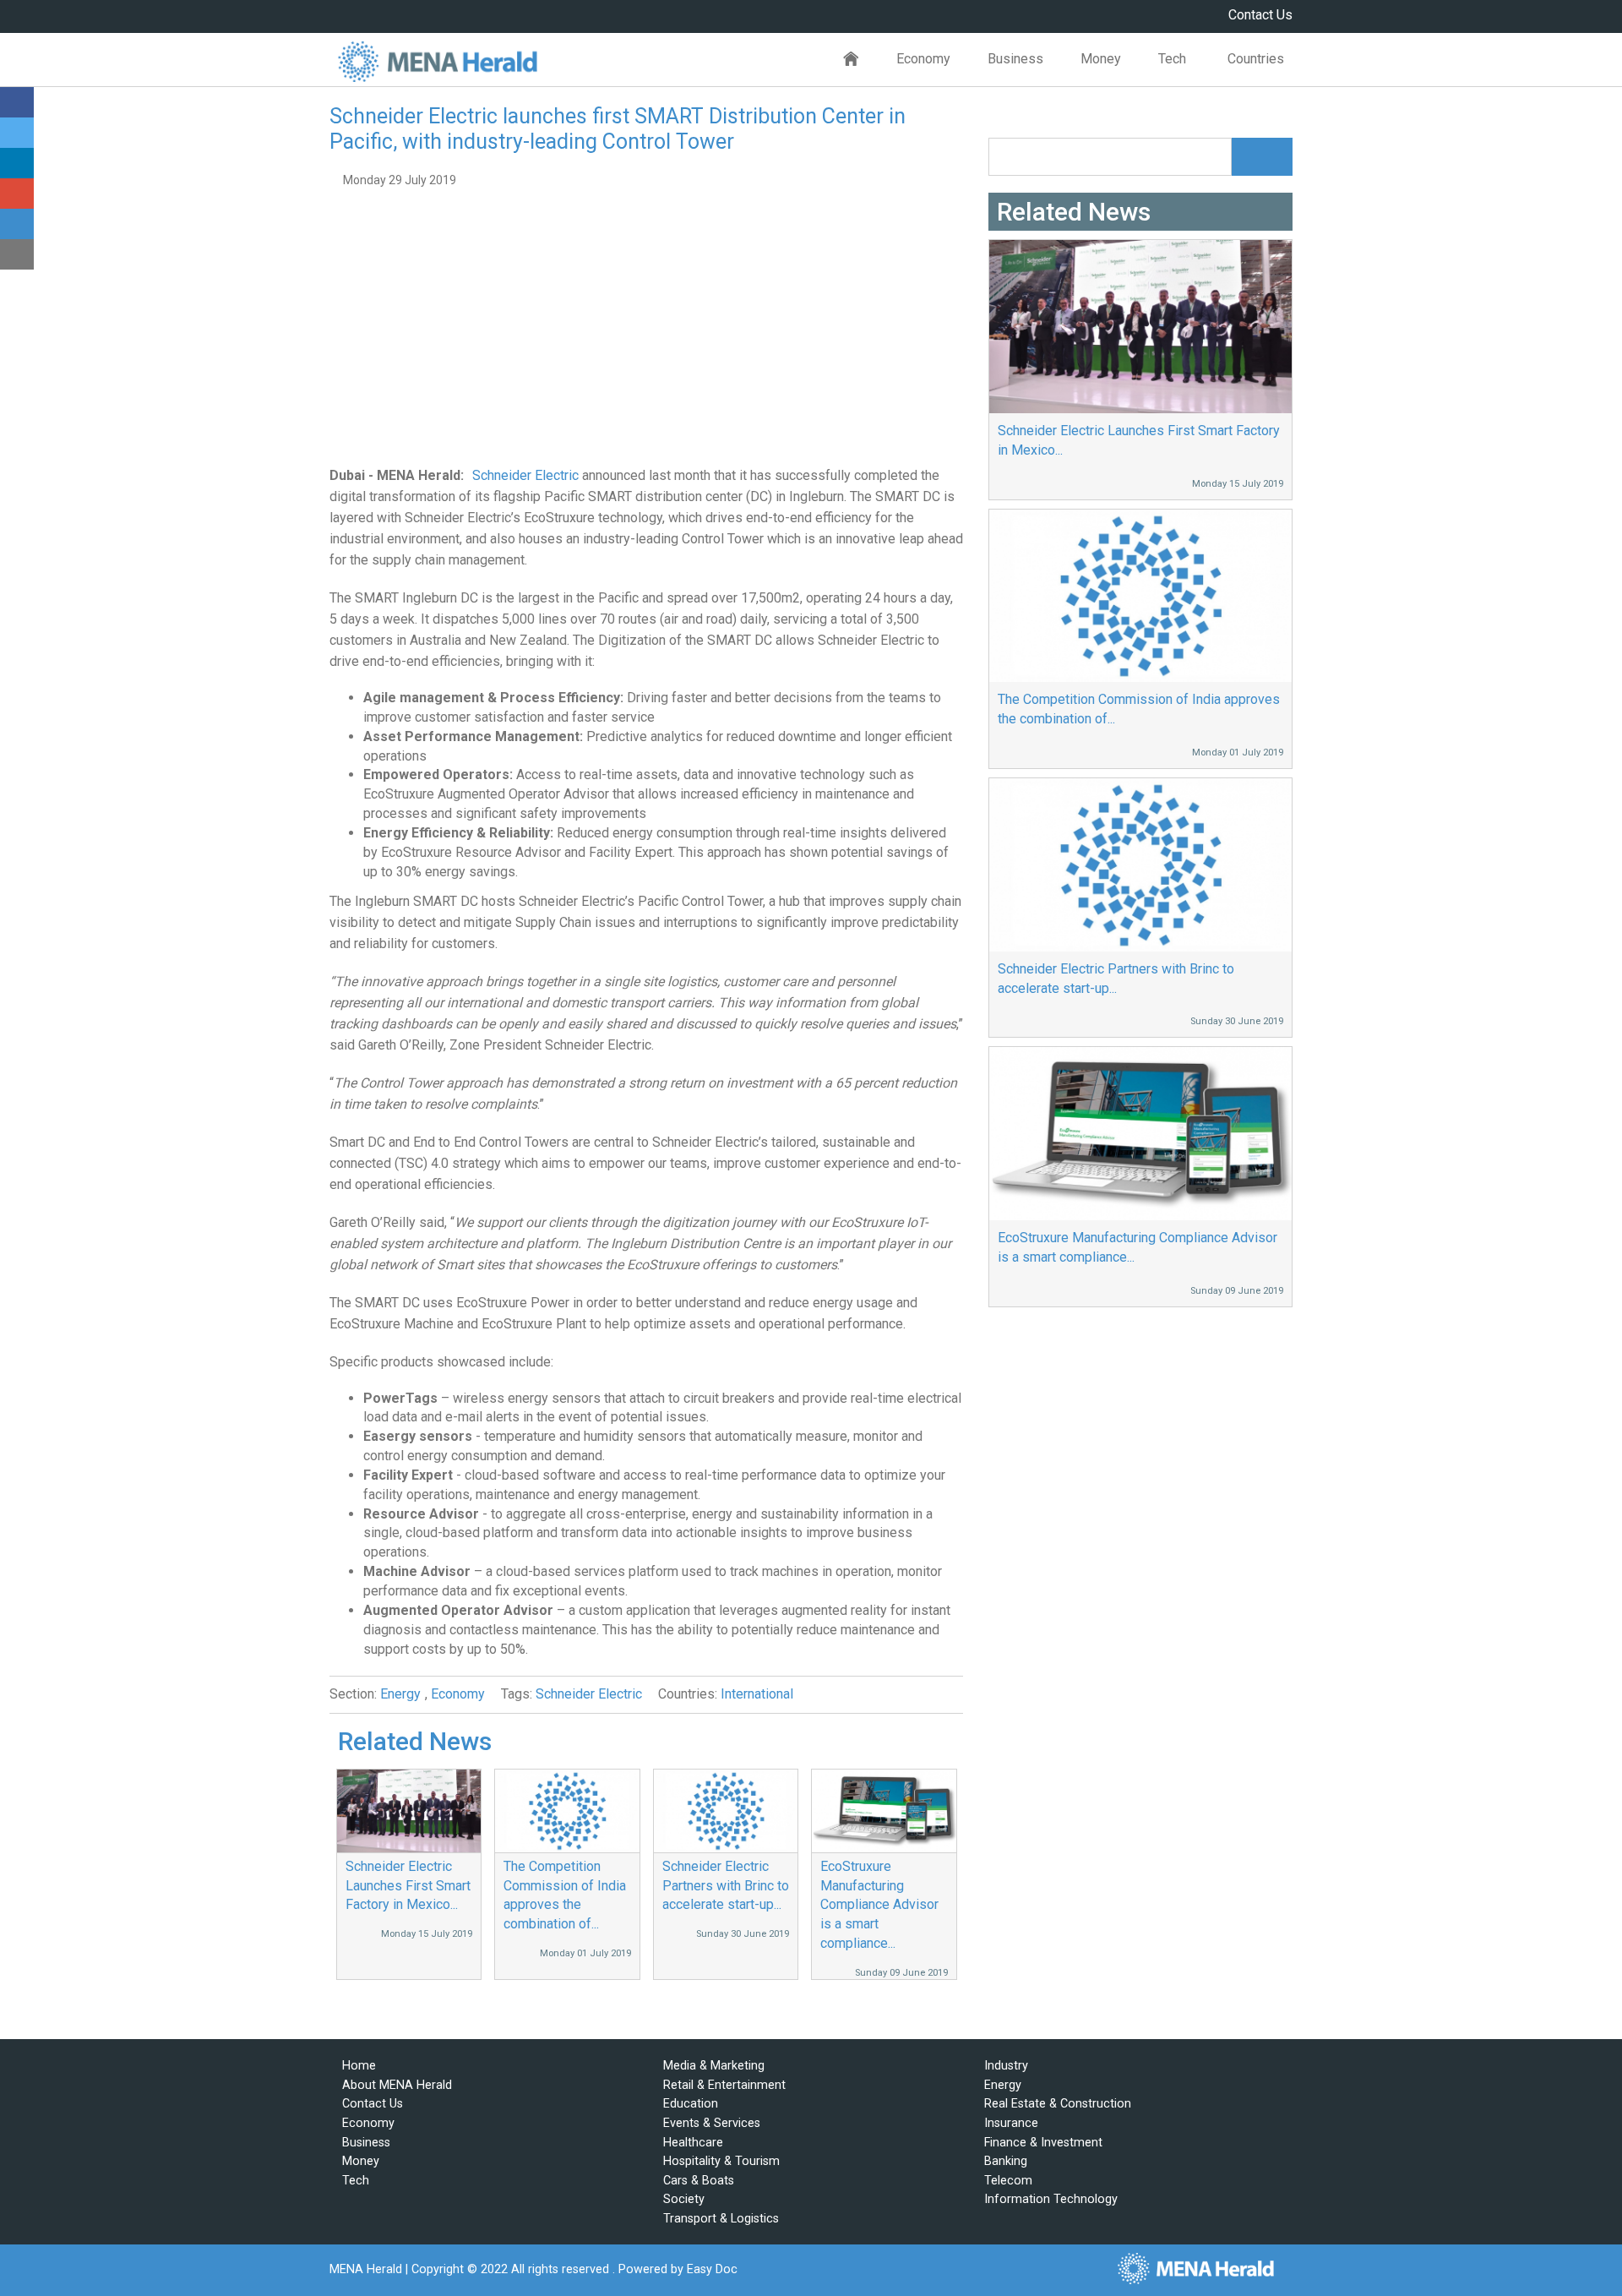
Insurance (1011, 2123)
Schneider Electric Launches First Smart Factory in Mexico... (408, 1886)
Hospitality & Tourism (721, 2161)
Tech (1172, 59)
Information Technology (1051, 2199)
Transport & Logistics (721, 2219)
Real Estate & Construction (1058, 2104)
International (757, 1694)
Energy (400, 1694)
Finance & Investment (1043, 2143)
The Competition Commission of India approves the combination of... (1139, 709)
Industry (1006, 2066)
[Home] (437, 60)
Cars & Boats (699, 2181)
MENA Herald (366, 2269)
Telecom (1008, 2181)
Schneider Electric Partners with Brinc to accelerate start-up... (726, 1886)
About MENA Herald (397, 2085)
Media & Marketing (714, 2066)
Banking (1006, 2161)
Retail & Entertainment (724, 2085)
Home (851, 60)
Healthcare (693, 2143)
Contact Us (1260, 15)
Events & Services (712, 2123)
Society (684, 2199)
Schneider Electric (525, 475)
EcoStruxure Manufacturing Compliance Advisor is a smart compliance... (879, 1905)
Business (1015, 59)
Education (691, 2104)
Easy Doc (712, 2269)
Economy (923, 59)
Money (1101, 59)
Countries (1256, 59)
